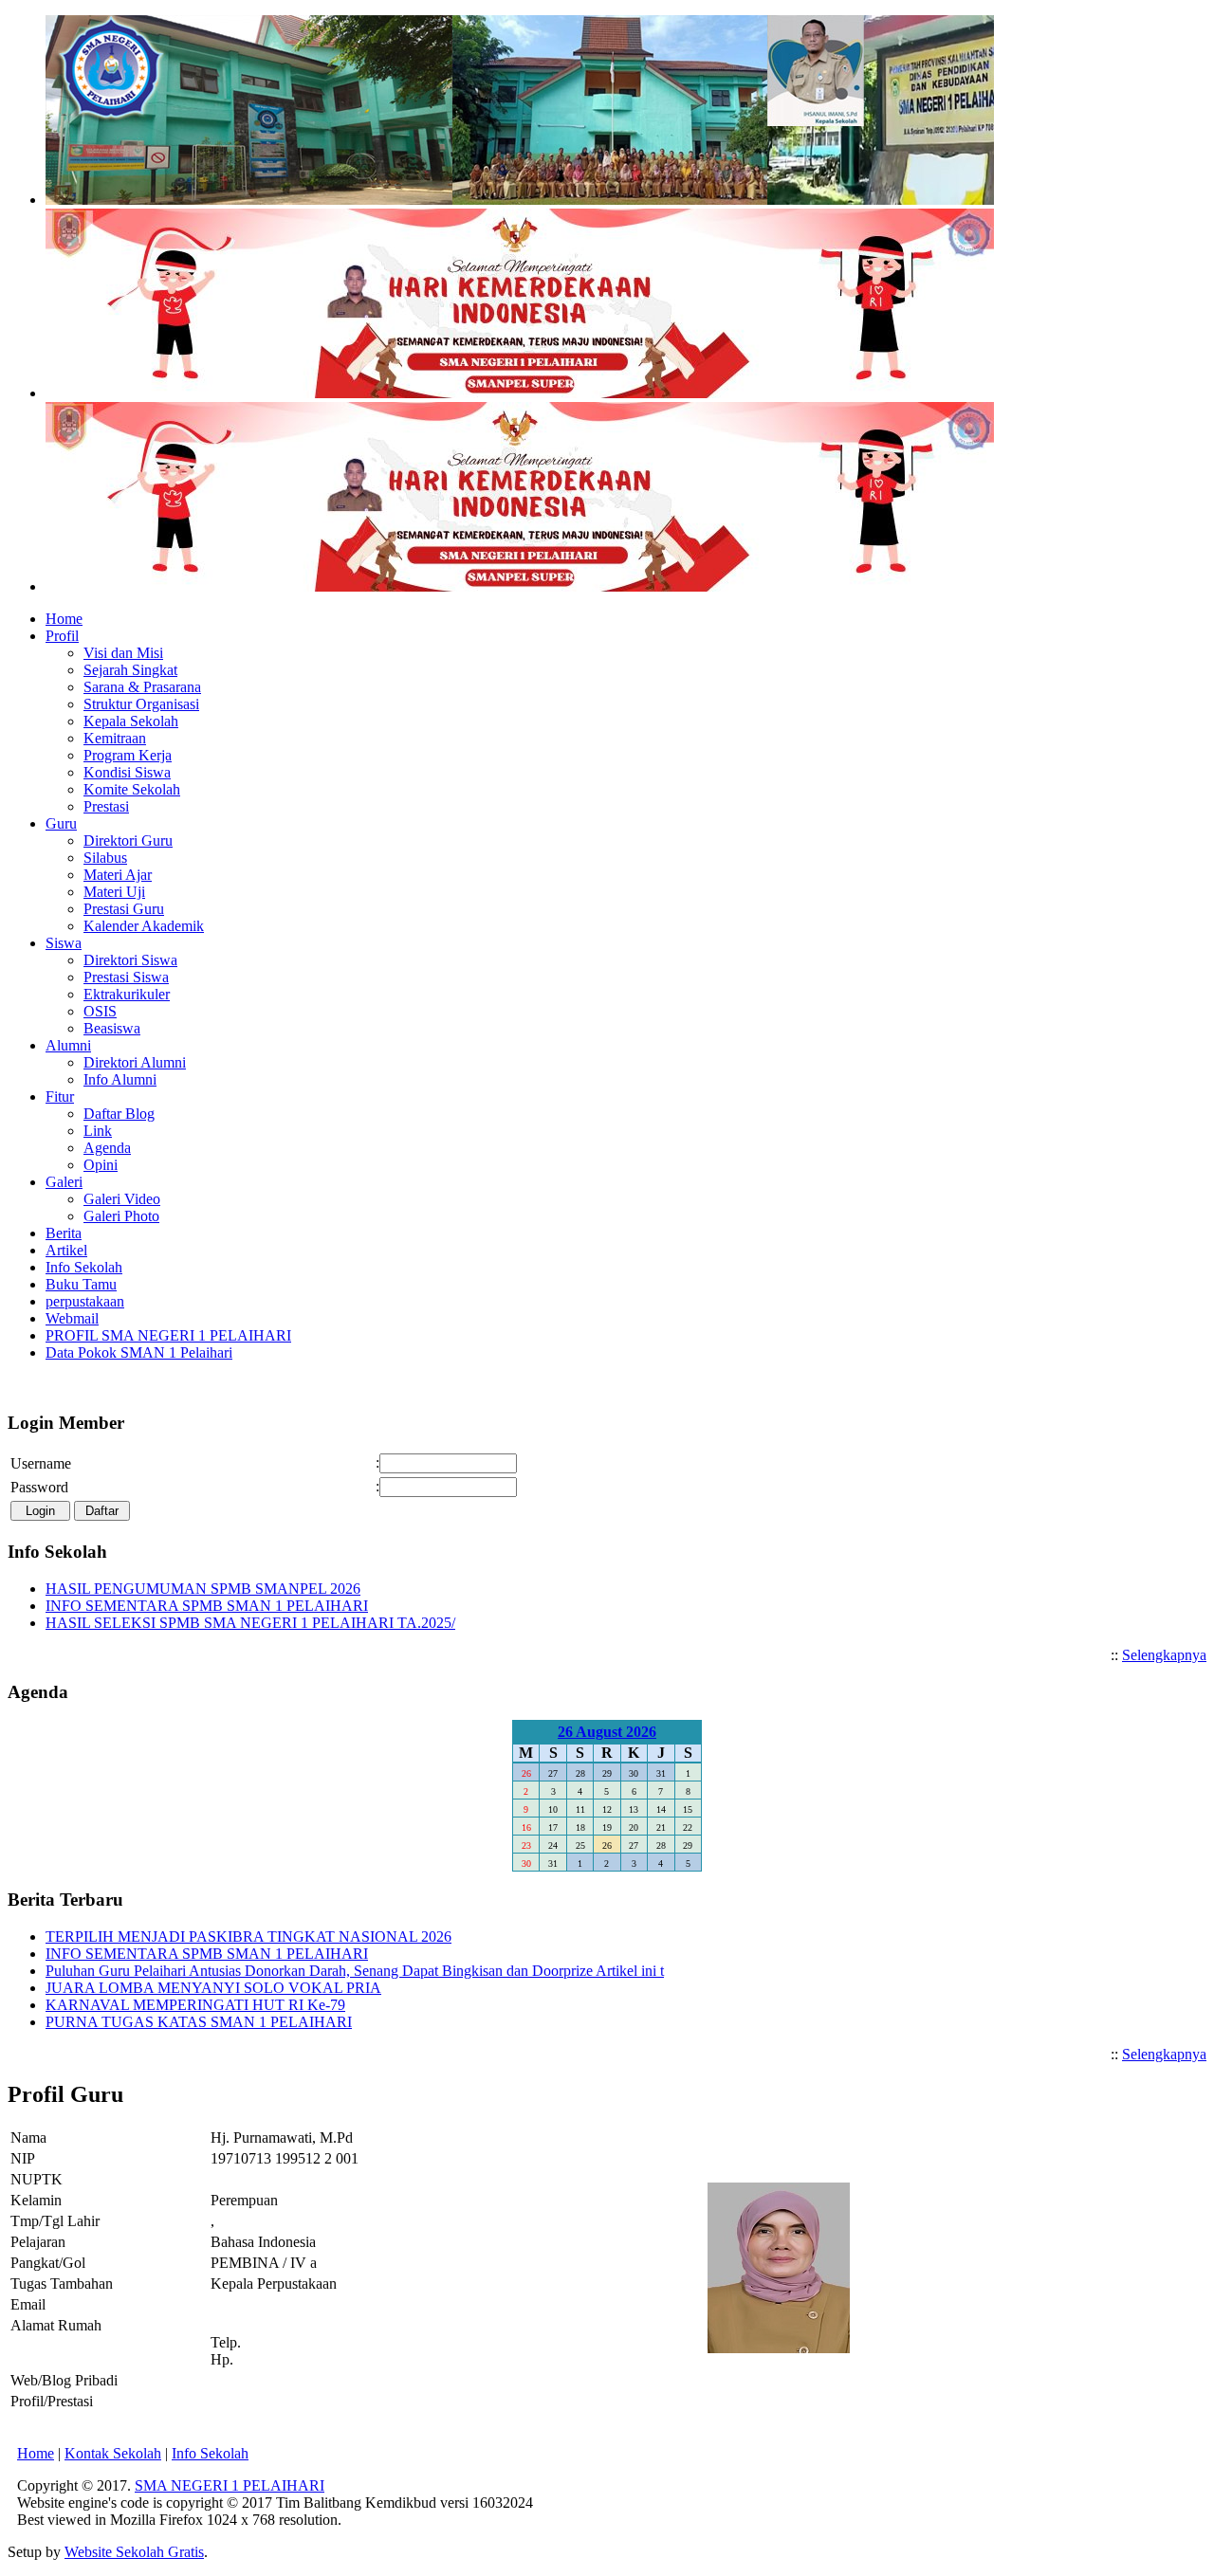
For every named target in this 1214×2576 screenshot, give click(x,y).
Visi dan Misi (123, 653)
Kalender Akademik (144, 926)
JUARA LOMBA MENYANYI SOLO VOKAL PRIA (213, 1988)
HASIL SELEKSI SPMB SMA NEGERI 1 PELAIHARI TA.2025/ (250, 1623)
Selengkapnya (1164, 1655)
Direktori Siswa (130, 960)
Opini (101, 1165)
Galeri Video (122, 1199)
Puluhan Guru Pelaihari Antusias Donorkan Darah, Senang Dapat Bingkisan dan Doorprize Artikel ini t (355, 1971)
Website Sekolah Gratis (134, 2552)
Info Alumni (120, 1079)
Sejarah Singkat (130, 670)
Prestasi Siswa (126, 977)
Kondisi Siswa (127, 772)
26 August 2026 (607, 1732)
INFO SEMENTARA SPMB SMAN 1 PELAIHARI (207, 1606)
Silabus (105, 858)
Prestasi (106, 806)
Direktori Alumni (135, 1062)
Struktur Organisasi (141, 704)
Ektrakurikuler (127, 994)
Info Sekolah (210, 2453)
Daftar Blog (119, 1114)
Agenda (107, 1148)
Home (36, 2453)
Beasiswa (112, 1028)
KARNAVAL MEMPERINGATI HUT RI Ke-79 (195, 2005)
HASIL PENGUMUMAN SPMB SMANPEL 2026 (203, 1589)
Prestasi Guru (124, 909)
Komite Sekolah (132, 789)
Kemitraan (115, 738)
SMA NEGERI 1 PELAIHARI (230, 2485)
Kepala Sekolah (131, 721)
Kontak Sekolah (113, 2453)
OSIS (100, 1011)
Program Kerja (128, 755)
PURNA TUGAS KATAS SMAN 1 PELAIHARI (199, 2022)
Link (98, 1131)
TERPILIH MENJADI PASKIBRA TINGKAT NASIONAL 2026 (248, 1937)
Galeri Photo (121, 1216)
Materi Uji (114, 892)
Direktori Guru (128, 840)
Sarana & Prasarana (142, 687)
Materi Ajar (118, 875)
